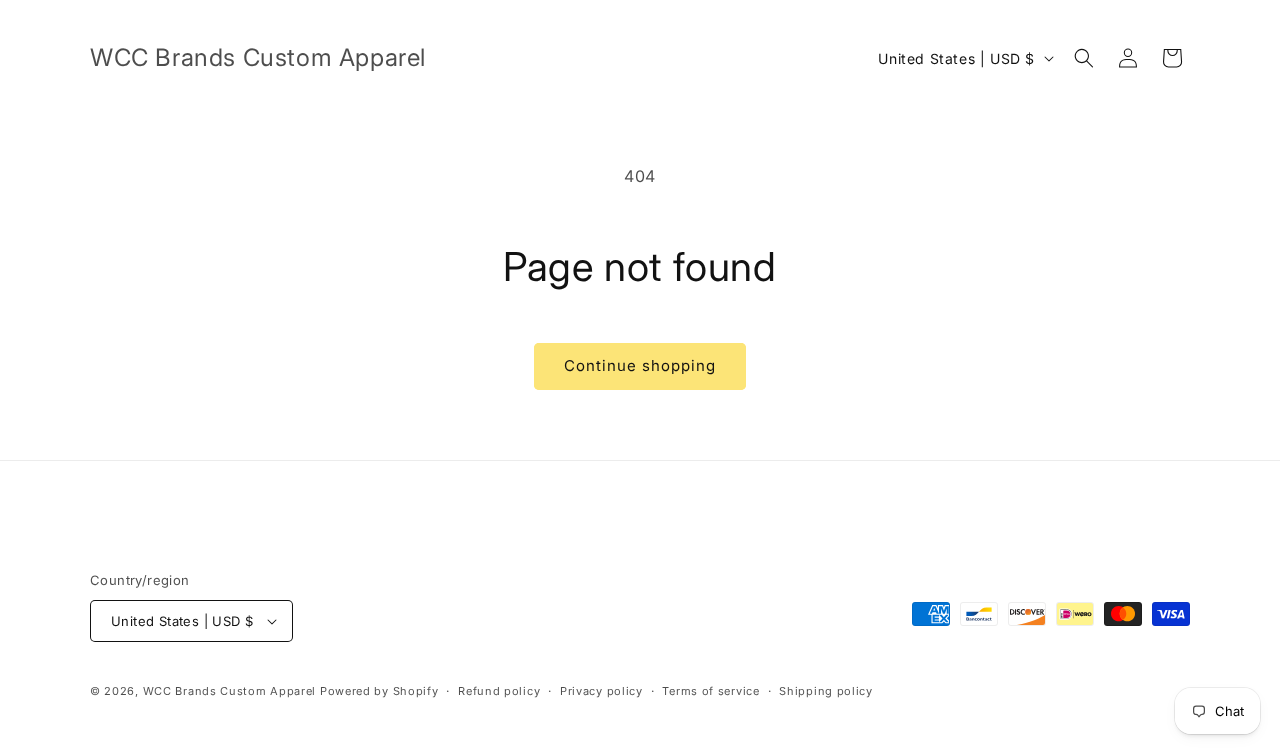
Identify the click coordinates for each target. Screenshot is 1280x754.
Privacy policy (601, 691)
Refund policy (499, 691)
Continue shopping (640, 365)
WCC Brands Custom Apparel (230, 691)
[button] (1084, 58)
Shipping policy (826, 691)
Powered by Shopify (379, 691)
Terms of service (710, 691)
